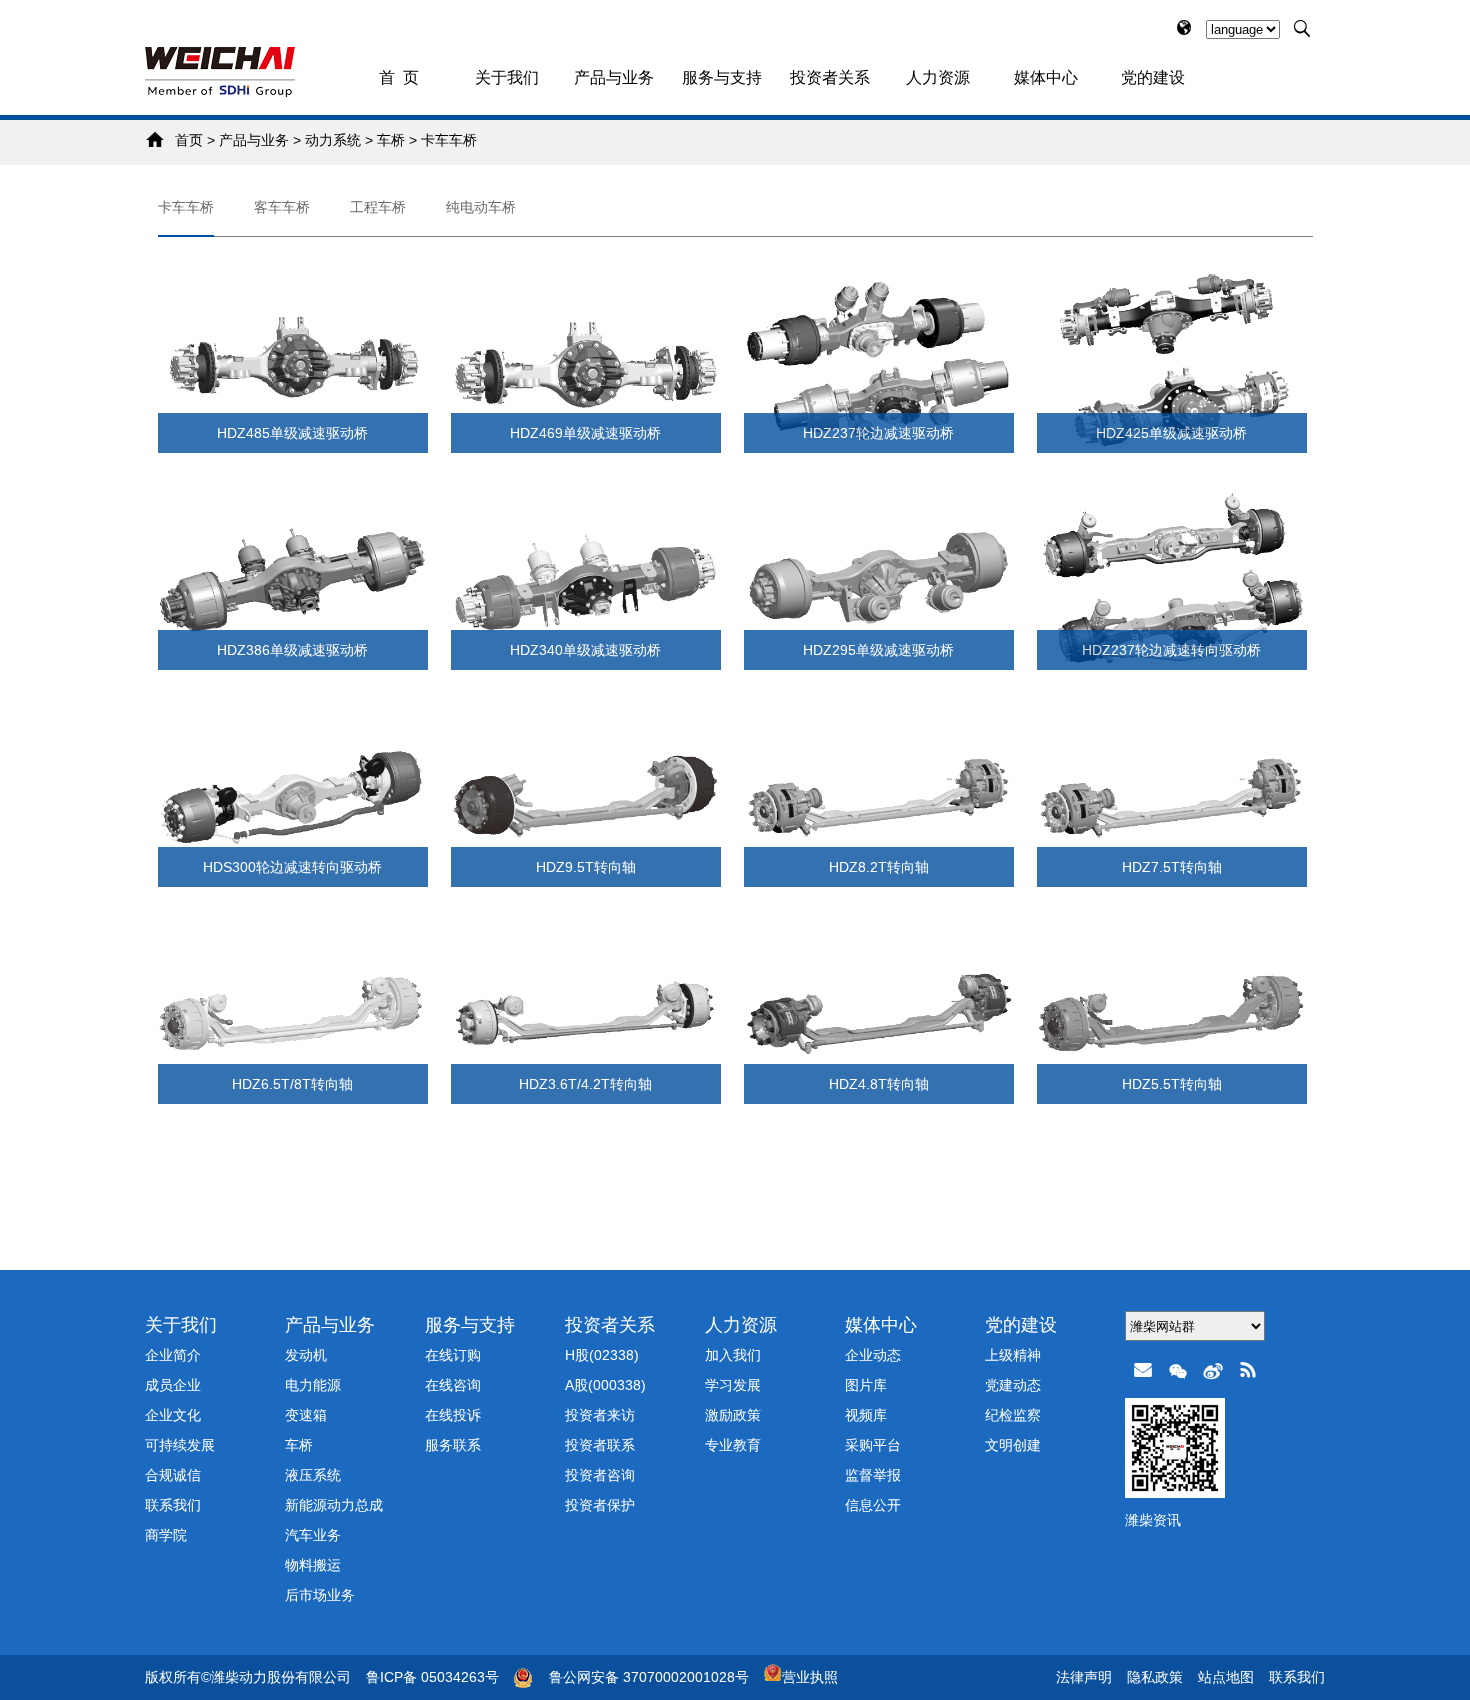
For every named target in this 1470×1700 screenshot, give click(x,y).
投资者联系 (600, 1445)
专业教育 (733, 1445)
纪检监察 (1013, 1415)
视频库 (866, 1415)
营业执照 (810, 1677)
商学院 (166, 1535)
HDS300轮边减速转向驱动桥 (292, 867)
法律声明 (1084, 1677)
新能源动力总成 (334, 1505)
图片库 (866, 1385)
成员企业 (173, 1385)
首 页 (399, 77)
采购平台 (873, 1445)
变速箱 (306, 1415)
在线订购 (453, 1355)
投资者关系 (830, 77)
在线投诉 (453, 1415)
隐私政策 (1155, 1677)
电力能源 (313, 1385)
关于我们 (507, 77)
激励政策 (733, 1415)
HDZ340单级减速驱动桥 (585, 650)
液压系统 (313, 1475)
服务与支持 (722, 77)
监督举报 (873, 1475)
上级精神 (1013, 1355)
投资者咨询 (600, 1475)
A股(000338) (605, 1385)
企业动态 (873, 1355)
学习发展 (733, 1385)
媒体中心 (1046, 77)
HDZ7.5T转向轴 (1172, 867)
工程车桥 (378, 207)
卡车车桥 (449, 140)
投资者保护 (600, 1505)
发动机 (306, 1355)
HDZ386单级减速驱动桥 (292, 650)
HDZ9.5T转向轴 (586, 867)
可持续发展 (180, 1445)
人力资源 (938, 77)
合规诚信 (173, 1475)
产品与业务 (614, 77)
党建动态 (1013, 1385)
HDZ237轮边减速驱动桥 (878, 433)
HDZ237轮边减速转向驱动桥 (1171, 650)
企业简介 (173, 1355)
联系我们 (173, 1505)
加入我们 (733, 1355)
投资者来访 (600, 1415)
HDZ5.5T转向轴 (1172, 1084)
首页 (189, 140)
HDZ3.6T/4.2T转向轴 (585, 1084)
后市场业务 (320, 1595)
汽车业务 (313, 1535)
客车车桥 (282, 207)
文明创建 (1013, 1445)
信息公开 (873, 1505)
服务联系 (453, 1445)
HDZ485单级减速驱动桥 (292, 433)
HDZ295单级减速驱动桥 (878, 650)
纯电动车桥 (481, 207)
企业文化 (173, 1415)
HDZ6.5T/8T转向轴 (292, 1084)
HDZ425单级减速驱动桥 (1171, 433)
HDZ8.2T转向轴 (879, 867)
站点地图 (1226, 1677)
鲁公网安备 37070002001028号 (649, 1677)
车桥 (391, 140)
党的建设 (1153, 77)
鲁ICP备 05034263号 (432, 1677)
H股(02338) (602, 1355)
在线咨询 (453, 1385)
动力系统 (333, 140)
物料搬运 (313, 1565)
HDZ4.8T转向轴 (879, 1084)
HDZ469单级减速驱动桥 (585, 433)
